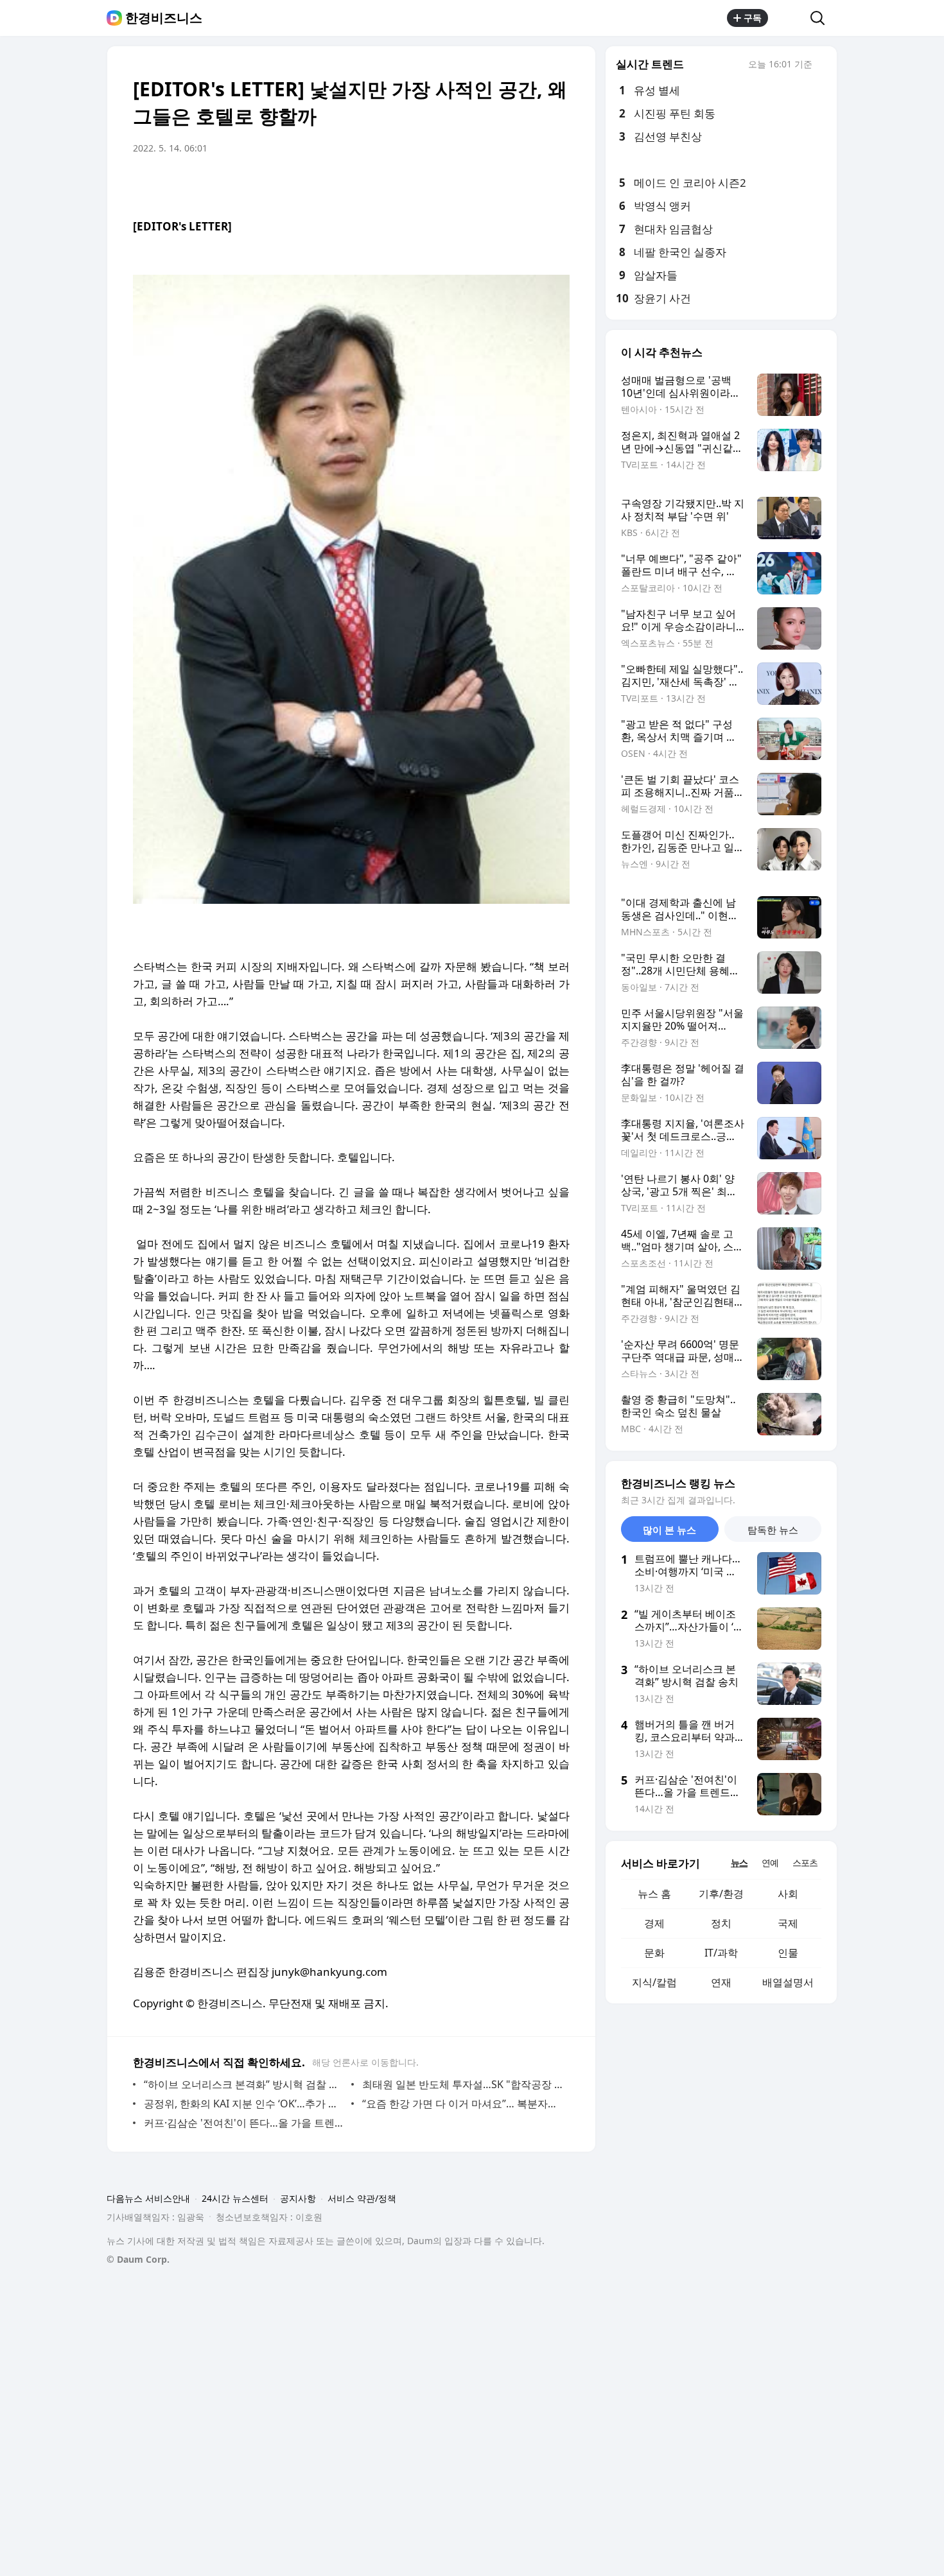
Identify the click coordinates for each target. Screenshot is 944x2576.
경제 (654, 1923)
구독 (753, 18)
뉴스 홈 (654, 1894)
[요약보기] (454, 184)
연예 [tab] (770, 1863)
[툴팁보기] (821, 65)
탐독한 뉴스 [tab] (773, 1530)
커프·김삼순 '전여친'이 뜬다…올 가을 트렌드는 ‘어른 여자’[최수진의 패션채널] (244, 2123)
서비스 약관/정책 (362, 2198)
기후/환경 (721, 1894)
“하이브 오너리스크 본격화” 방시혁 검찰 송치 (244, 2084)
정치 (721, 1923)
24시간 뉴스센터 (235, 2198)
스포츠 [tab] (805, 1863)
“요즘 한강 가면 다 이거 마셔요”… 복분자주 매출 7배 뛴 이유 (463, 2104)
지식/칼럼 (654, 1982)
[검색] (822, 18)
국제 (788, 1923)
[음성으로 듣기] (480, 184)
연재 (721, 1982)
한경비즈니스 (164, 18)
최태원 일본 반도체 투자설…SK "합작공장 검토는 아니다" (463, 2084)
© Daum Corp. (138, 2259)
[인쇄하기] (557, 184)
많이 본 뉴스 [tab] (669, 1530)
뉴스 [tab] (739, 1863)
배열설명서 (788, 1982)
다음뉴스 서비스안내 (148, 2198)
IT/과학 (721, 1953)
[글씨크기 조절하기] (531, 184)
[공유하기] (789, 18)
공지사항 (298, 2198)
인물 (788, 1953)
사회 (788, 1894)
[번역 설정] (505, 184)
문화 (654, 1953)
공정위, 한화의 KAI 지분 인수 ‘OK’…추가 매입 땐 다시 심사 (244, 2104)
